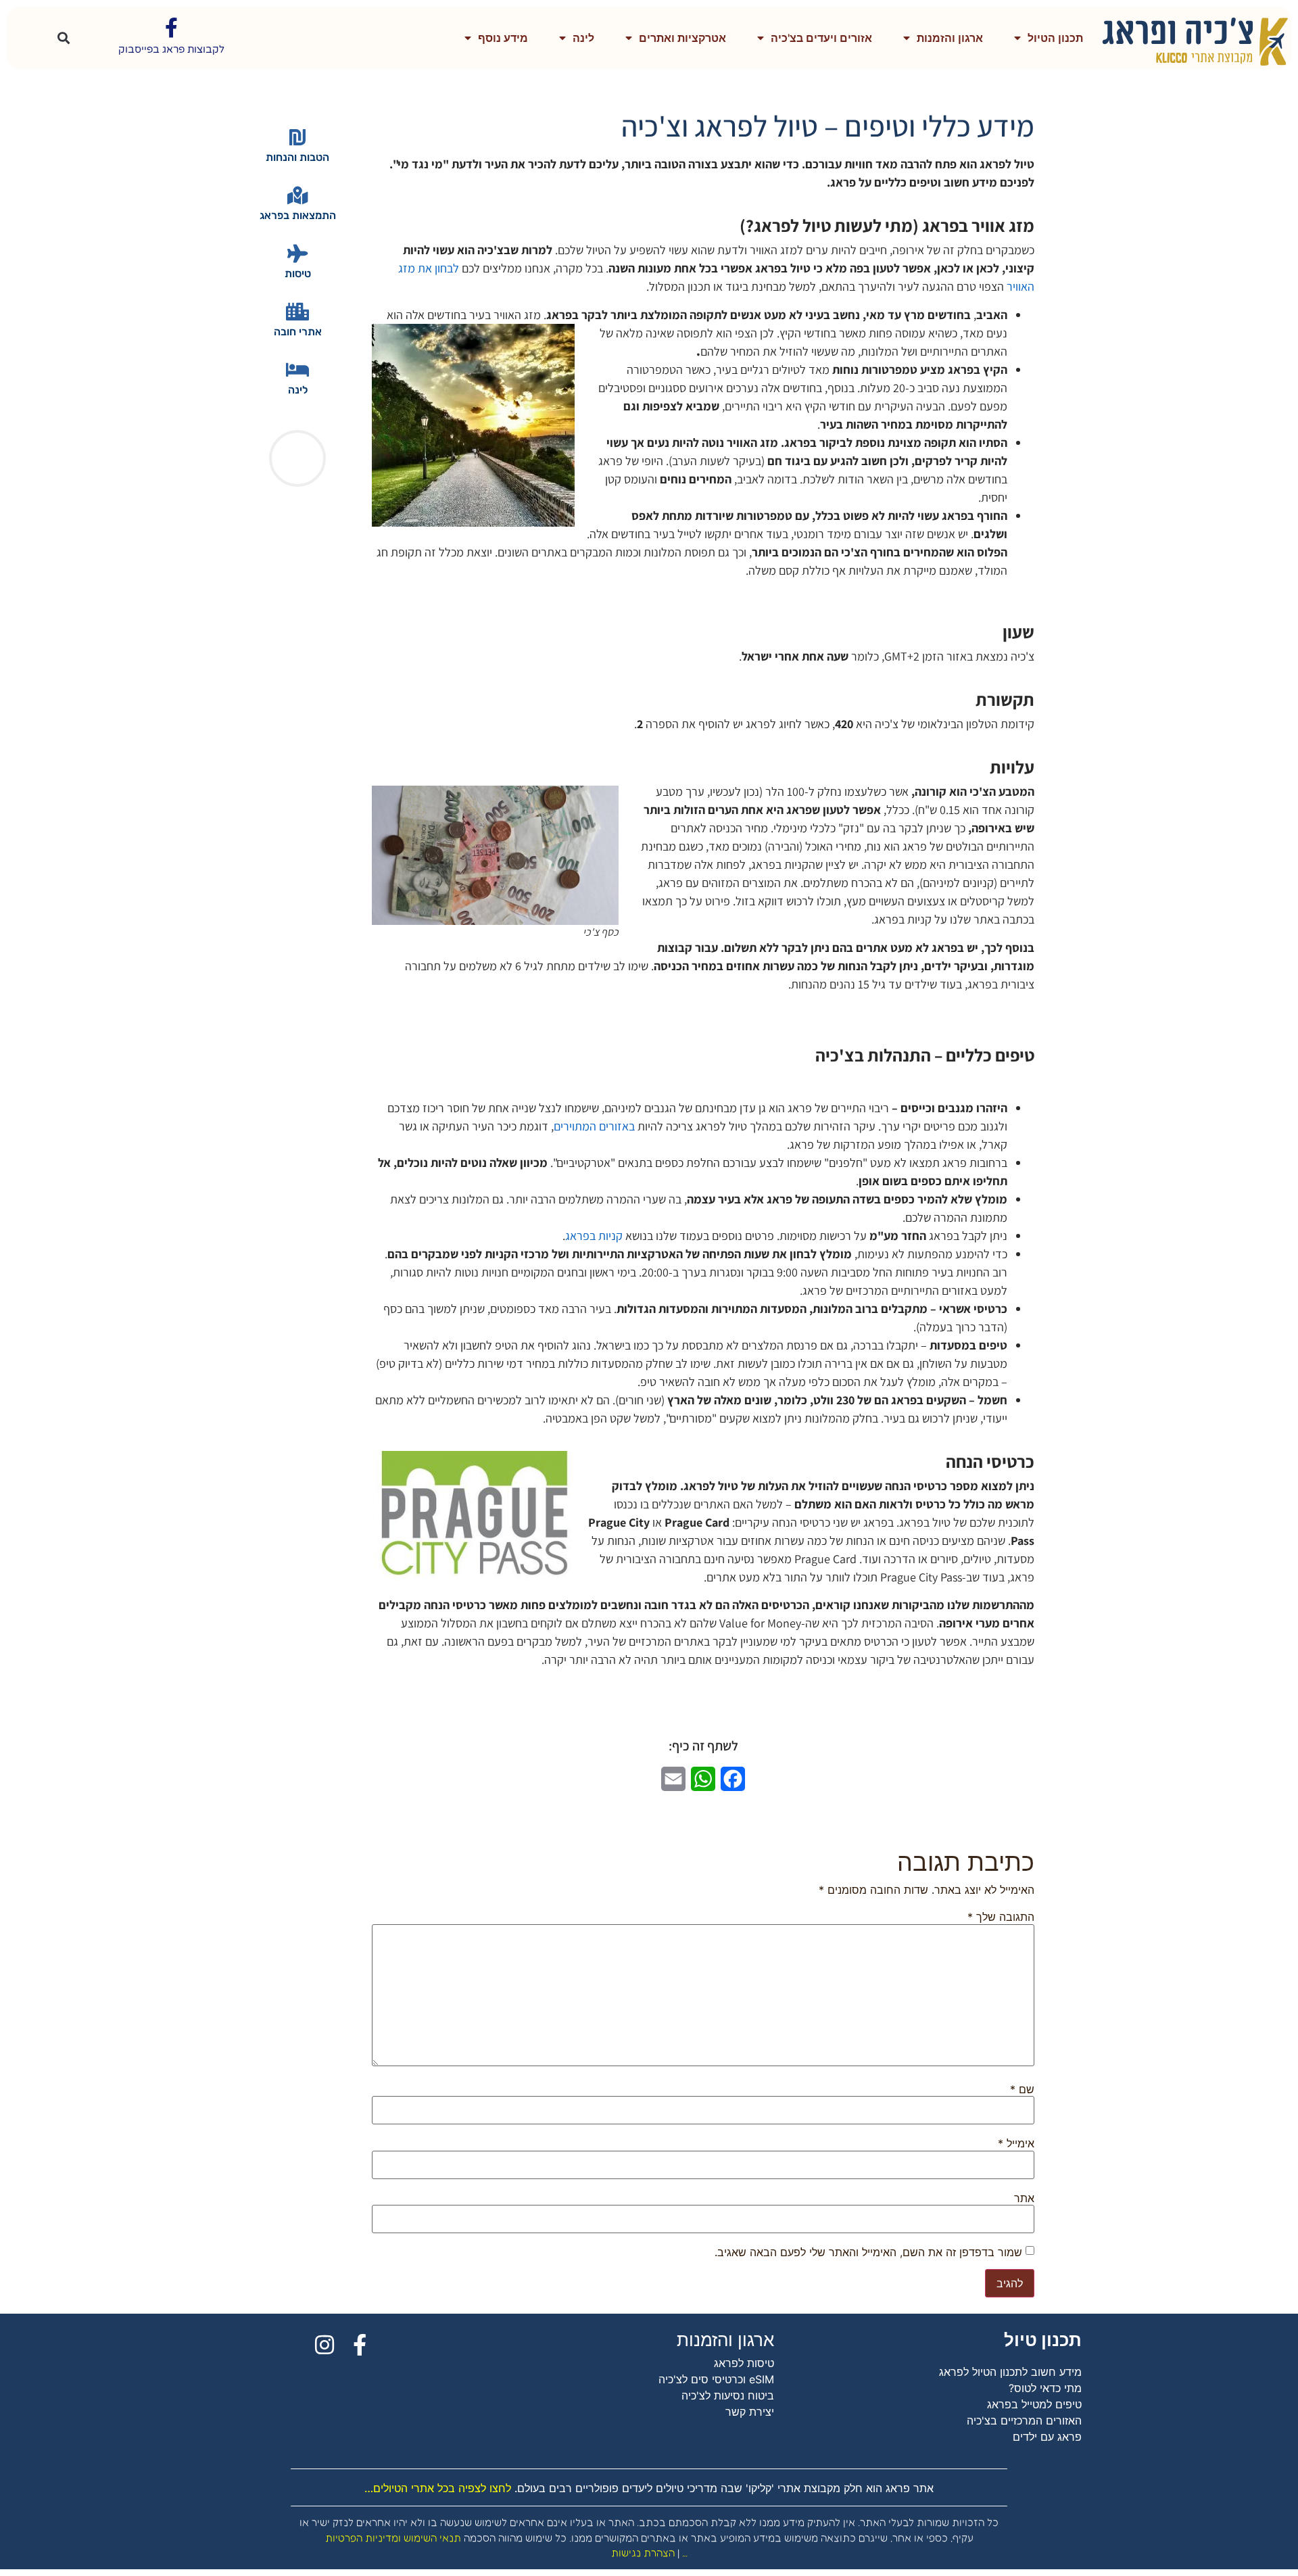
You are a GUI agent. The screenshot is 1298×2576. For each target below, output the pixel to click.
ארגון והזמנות (950, 38)
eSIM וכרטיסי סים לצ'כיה (716, 2379)
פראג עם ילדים (1047, 2437)
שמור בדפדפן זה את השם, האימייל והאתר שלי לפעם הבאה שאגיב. (868, 2252)
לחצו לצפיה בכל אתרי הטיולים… (438, 2488)
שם (1022, 2089)
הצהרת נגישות (643, 2553)
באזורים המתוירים (594, 1126)
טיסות (298, 273)
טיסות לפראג (744, 2363)
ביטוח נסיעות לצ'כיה (728, 2395)
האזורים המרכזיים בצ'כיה (1024, 2420)
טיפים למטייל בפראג (1034, 2404)
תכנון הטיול (1055, 38)
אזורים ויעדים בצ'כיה (821, 38)
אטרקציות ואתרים (682, 38)
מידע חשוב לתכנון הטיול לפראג (1010, 2372)
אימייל (1016, 2143)
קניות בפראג (594, 1236)
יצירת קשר (750, 2412)
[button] (64, 38)
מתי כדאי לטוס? (1045, 2388)
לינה (583, 38)
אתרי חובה (298, 332)
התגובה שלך (1001, 1917)
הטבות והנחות (297, 157)
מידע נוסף (503, 38)
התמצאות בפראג (298, 215)
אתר (1024, 2198)
